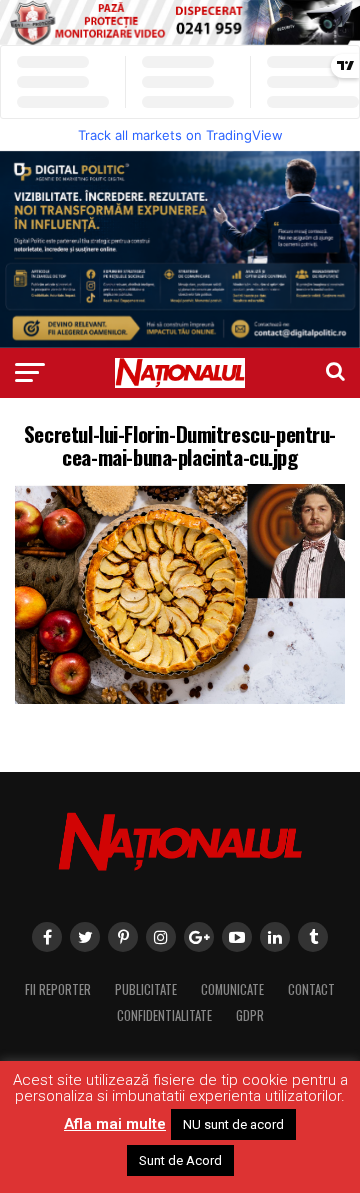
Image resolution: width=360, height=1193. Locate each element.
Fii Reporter (58, 989)
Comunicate (232, 989)
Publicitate (146, 989)
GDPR (250, 1015)
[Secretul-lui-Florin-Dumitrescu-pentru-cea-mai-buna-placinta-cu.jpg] (180, 698)
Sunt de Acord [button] (180, 1160)
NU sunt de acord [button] (233, 1124)
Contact (311, 989)
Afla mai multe (115, 1124)
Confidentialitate (164, 1015)
